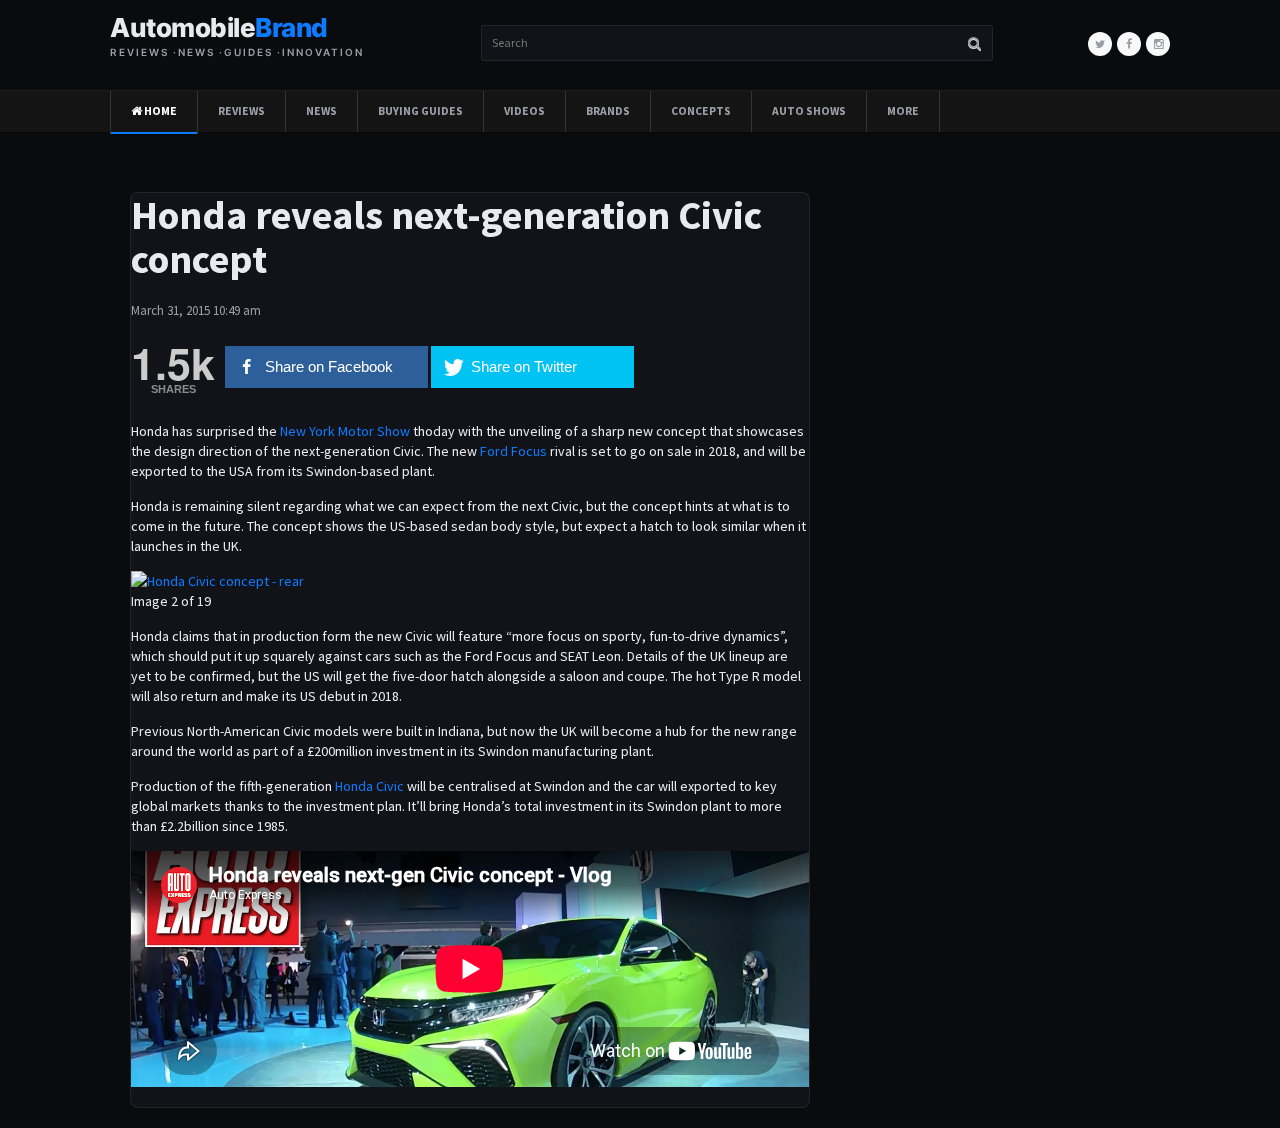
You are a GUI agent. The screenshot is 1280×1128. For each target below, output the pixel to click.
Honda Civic (371, 786)
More (903, 111)
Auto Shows (809, 111)
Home (159, 111)
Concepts (701, 111)
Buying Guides (420, 111)
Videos (524, 111)
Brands (608, 111)
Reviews (241, 111)
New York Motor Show (345, 431)
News (321, 111)
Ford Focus (513, 451)
